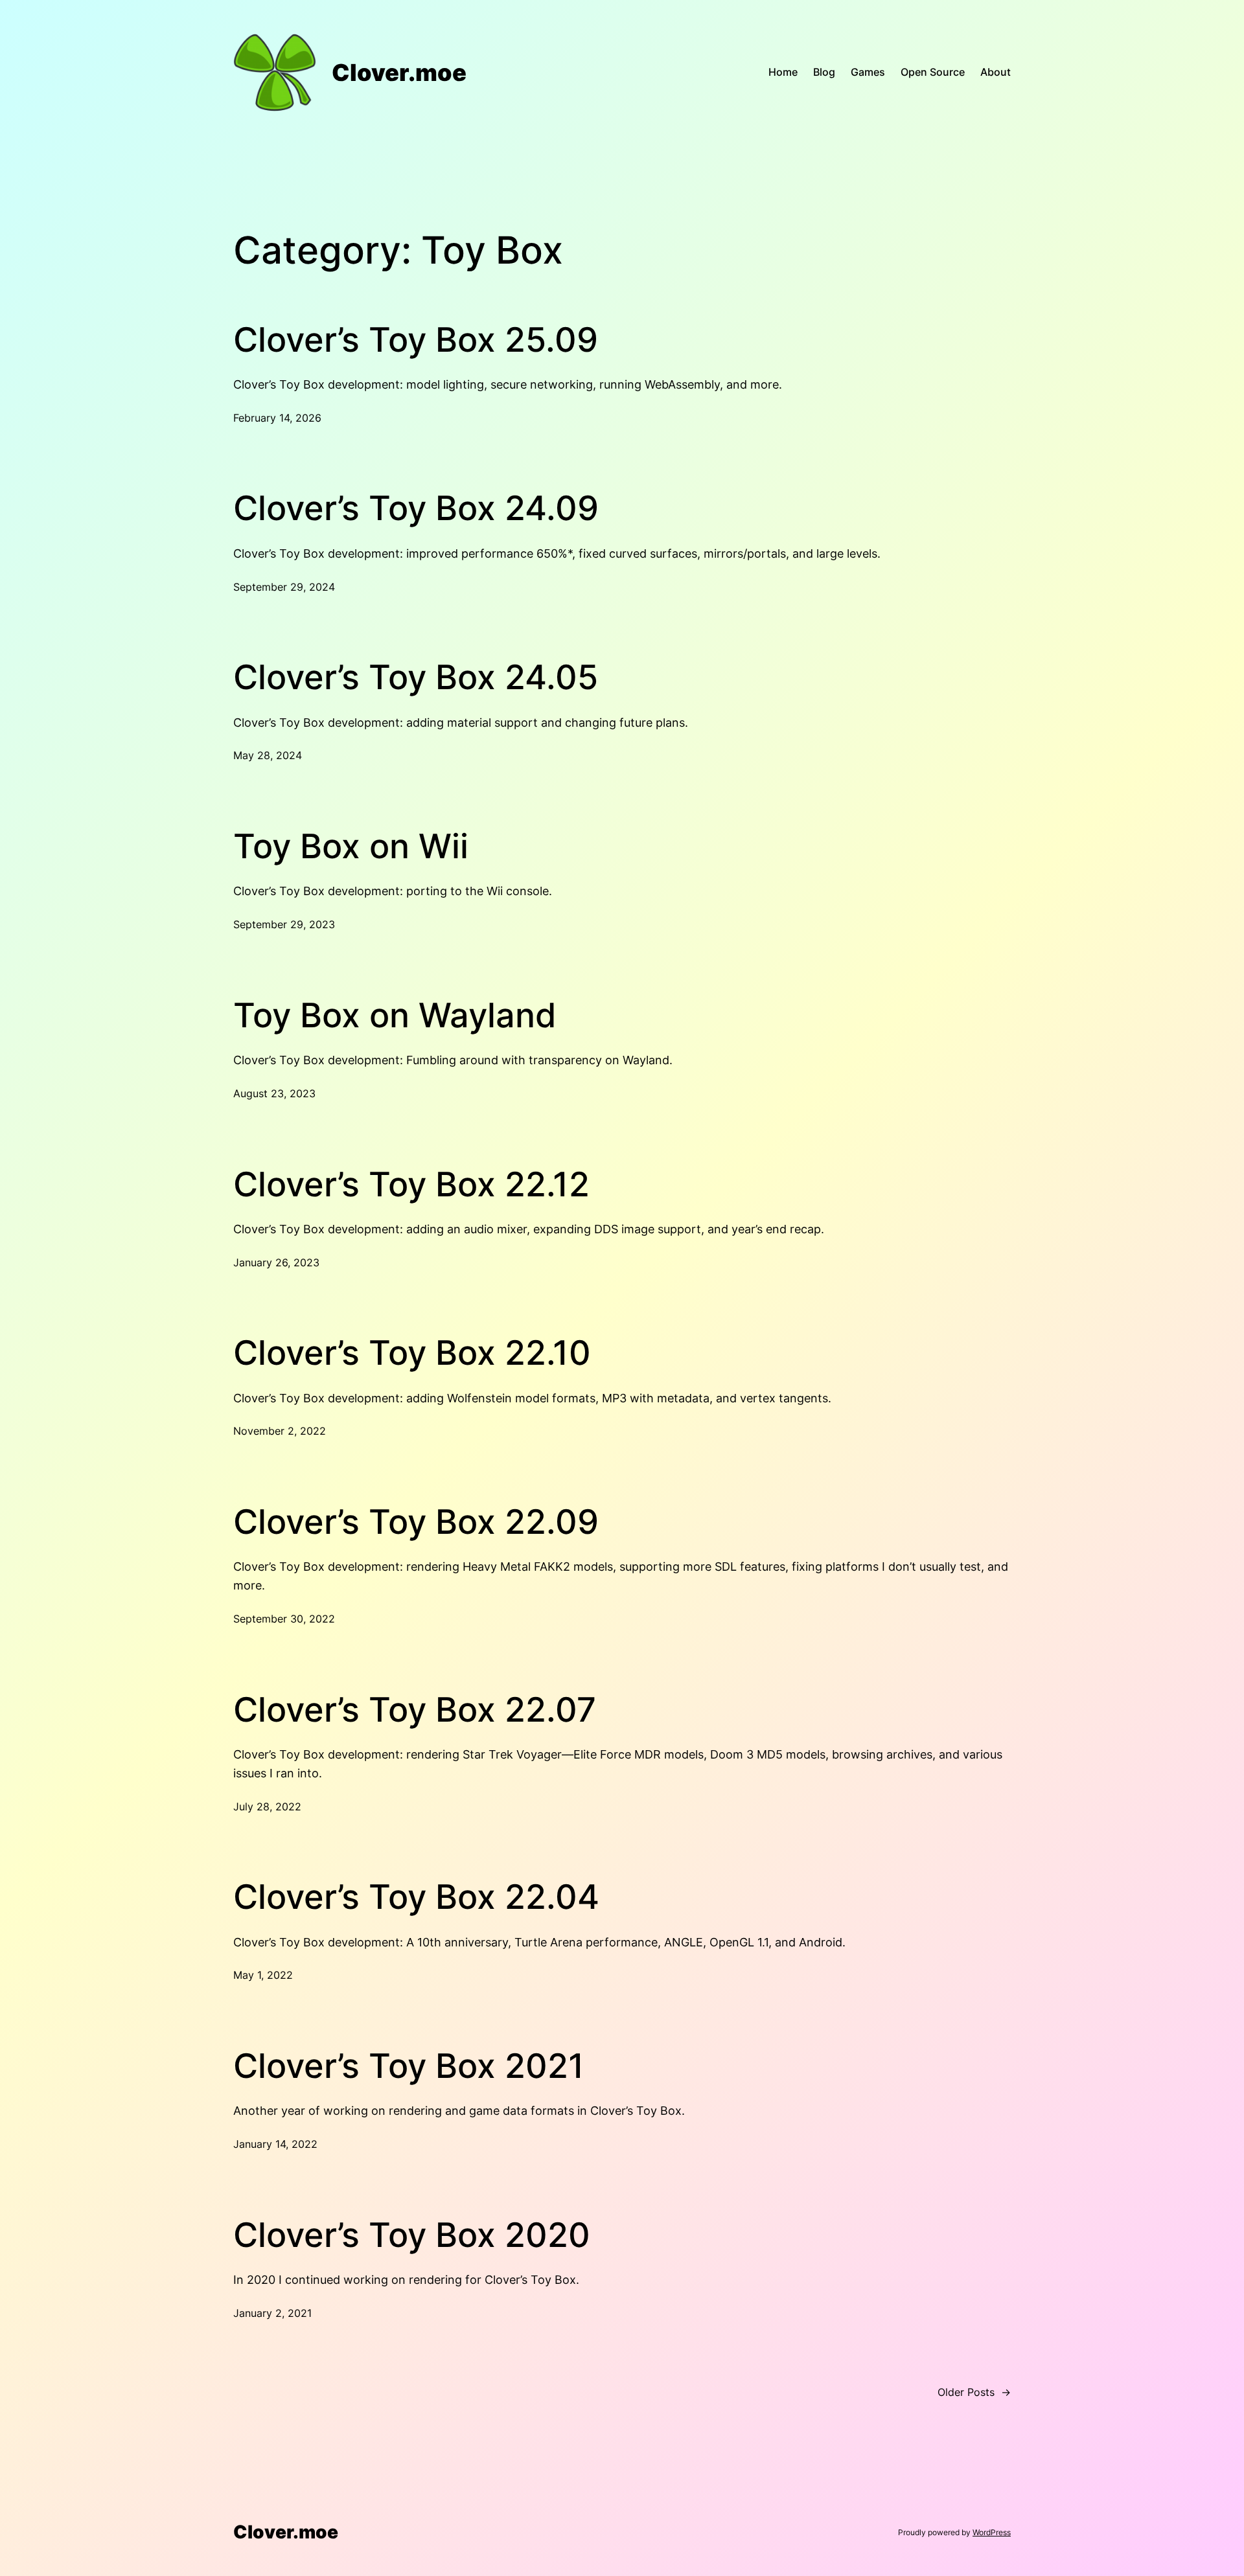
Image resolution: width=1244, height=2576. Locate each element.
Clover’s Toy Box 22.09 (416, 1522)
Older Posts (974, 2392)
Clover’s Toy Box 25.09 (416, 340)
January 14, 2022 (275, 2144)
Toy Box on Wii (351, 847)
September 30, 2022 (284, 1619)
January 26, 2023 (276, 1262)
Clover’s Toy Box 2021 (409, 2066)
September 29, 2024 (284, 587)
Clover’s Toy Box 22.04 (416, 1897)
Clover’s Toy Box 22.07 (415, 1710)
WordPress (992, 2532)
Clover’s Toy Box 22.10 (412, 1353)
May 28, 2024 (268, 755)
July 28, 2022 (267, 1807)
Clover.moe (399, 73)
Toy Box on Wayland (395, 1016)
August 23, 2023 (274, 1093)
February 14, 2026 (277, 418)
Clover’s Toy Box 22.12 (411, 1185)
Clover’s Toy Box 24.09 (416, 508)
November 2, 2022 (280, 1431)
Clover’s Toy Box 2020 (412, 2235)
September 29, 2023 (284, 924)
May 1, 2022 (263, 1975)
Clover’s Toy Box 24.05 (416, 678)
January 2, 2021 (272, 2313)
